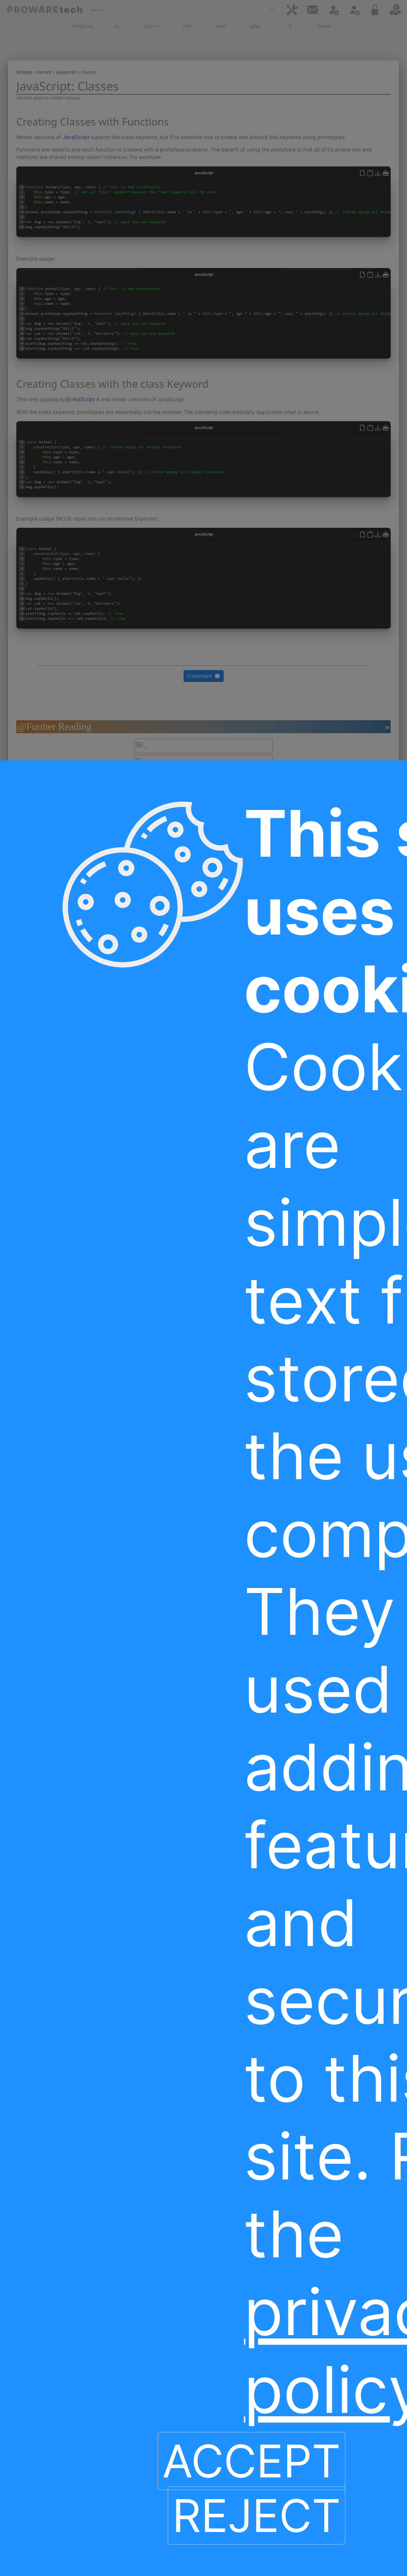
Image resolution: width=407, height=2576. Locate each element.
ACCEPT (252, 2461)
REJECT (257, 2515)
